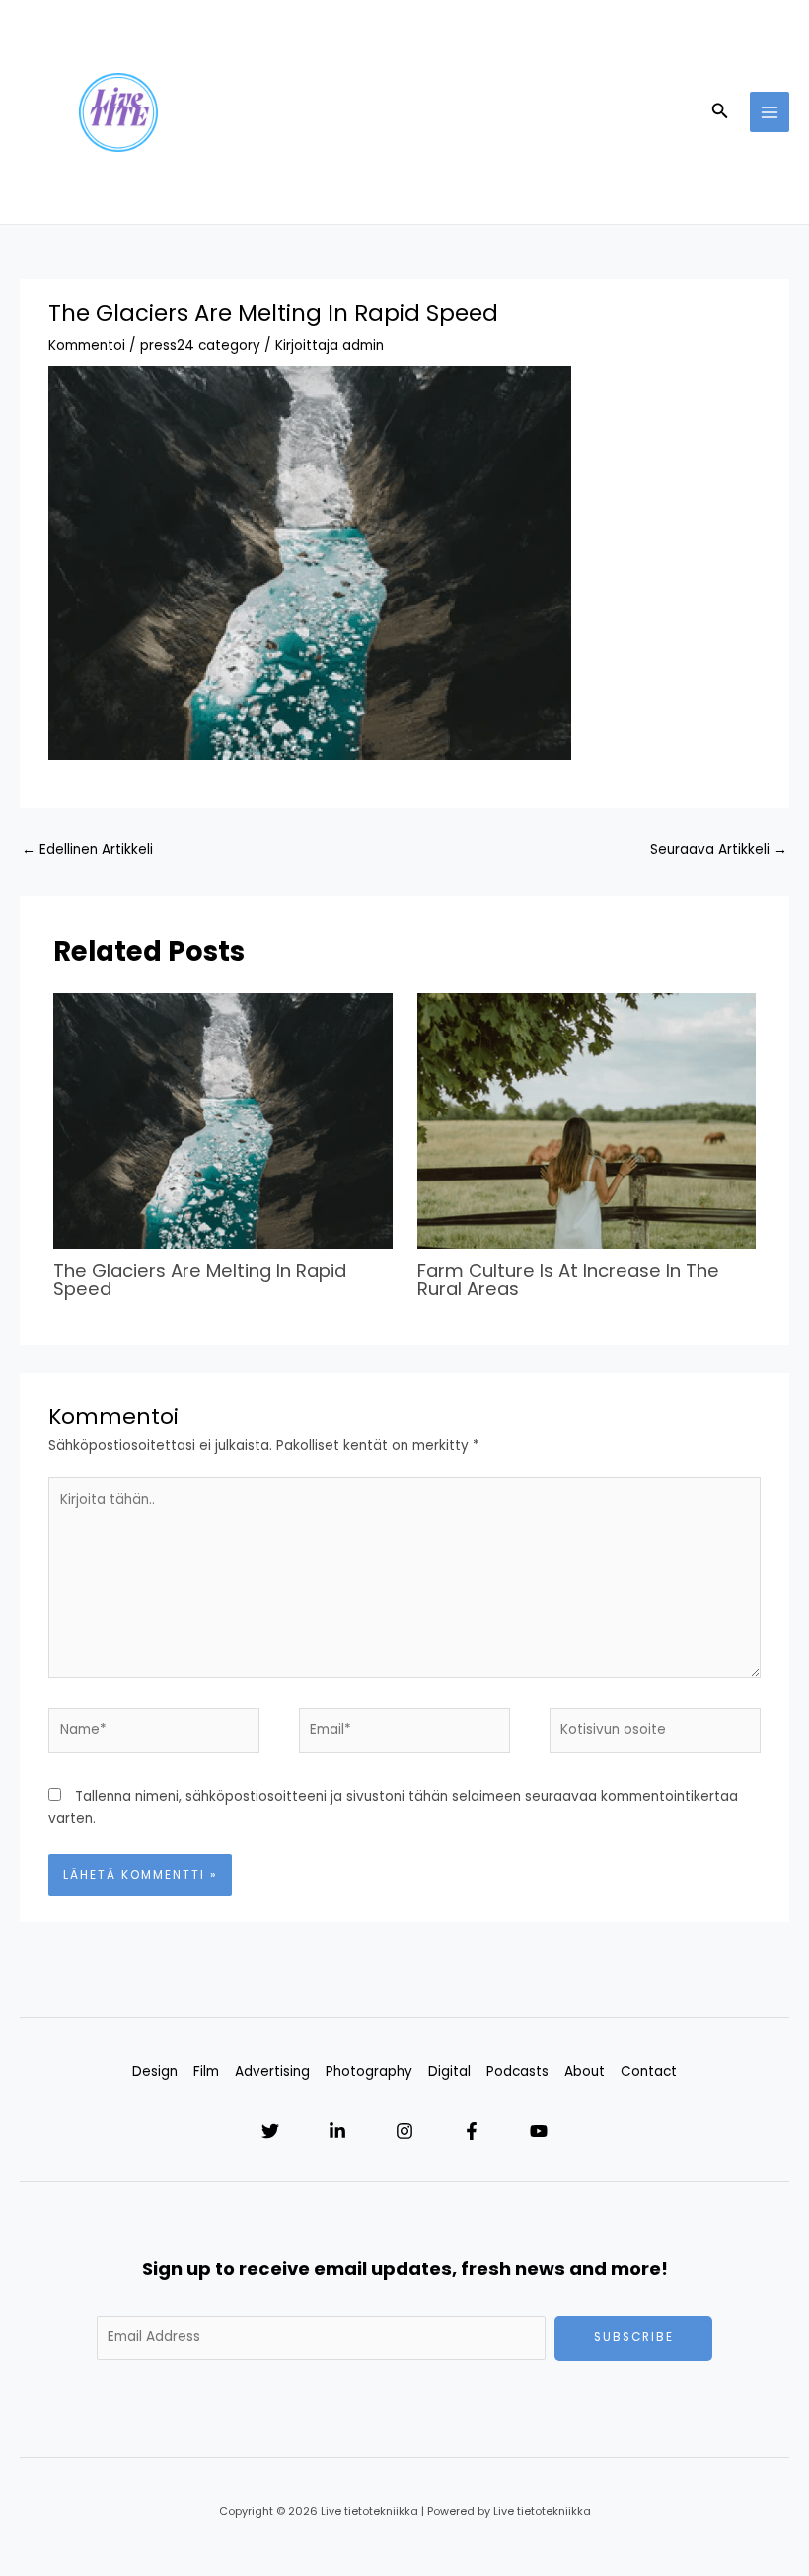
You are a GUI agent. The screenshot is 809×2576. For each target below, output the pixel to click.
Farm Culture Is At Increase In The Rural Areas (568, 1280)
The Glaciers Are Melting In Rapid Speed (200, 1280)
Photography (369, 2072)
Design (155, 2072)
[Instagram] (404, 2131)
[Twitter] (270, 2131)
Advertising (272, 2072)
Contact (649, 2072)
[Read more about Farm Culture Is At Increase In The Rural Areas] (587, 1121)
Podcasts (517, 2072)
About (585, 2072)
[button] (720, 112)
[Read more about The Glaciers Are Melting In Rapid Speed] (222, 1121)
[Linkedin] (337, 2131)
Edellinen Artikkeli (87, 850)
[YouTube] (539, 2131)
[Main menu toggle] (770, 112)
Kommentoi (87, 346)
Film (206, 2072)
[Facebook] (472, 2131)
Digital (449, 2072)
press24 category (200, 346)
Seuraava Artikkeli (719, 850)
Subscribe (634, 2337)
